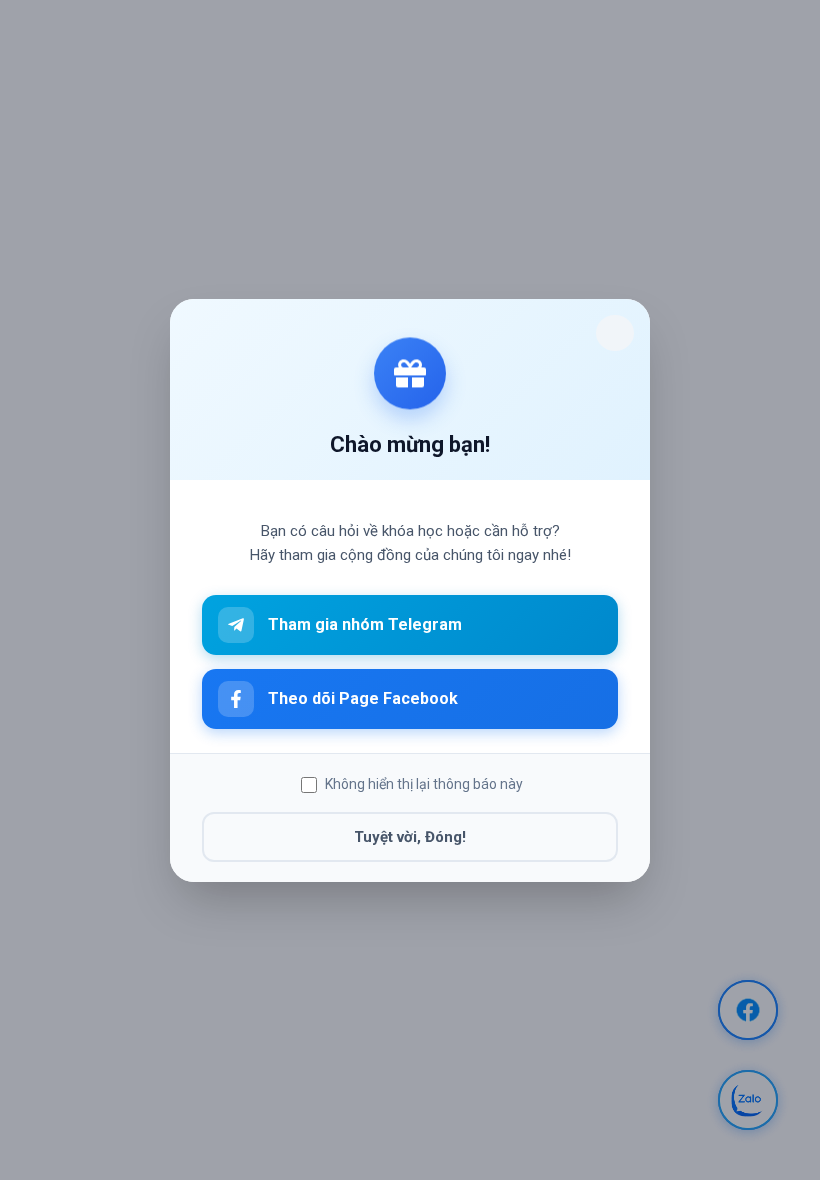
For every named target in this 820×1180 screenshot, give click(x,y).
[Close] (615, 333)
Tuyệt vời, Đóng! (410, 836)
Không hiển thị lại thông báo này (424, 784)
